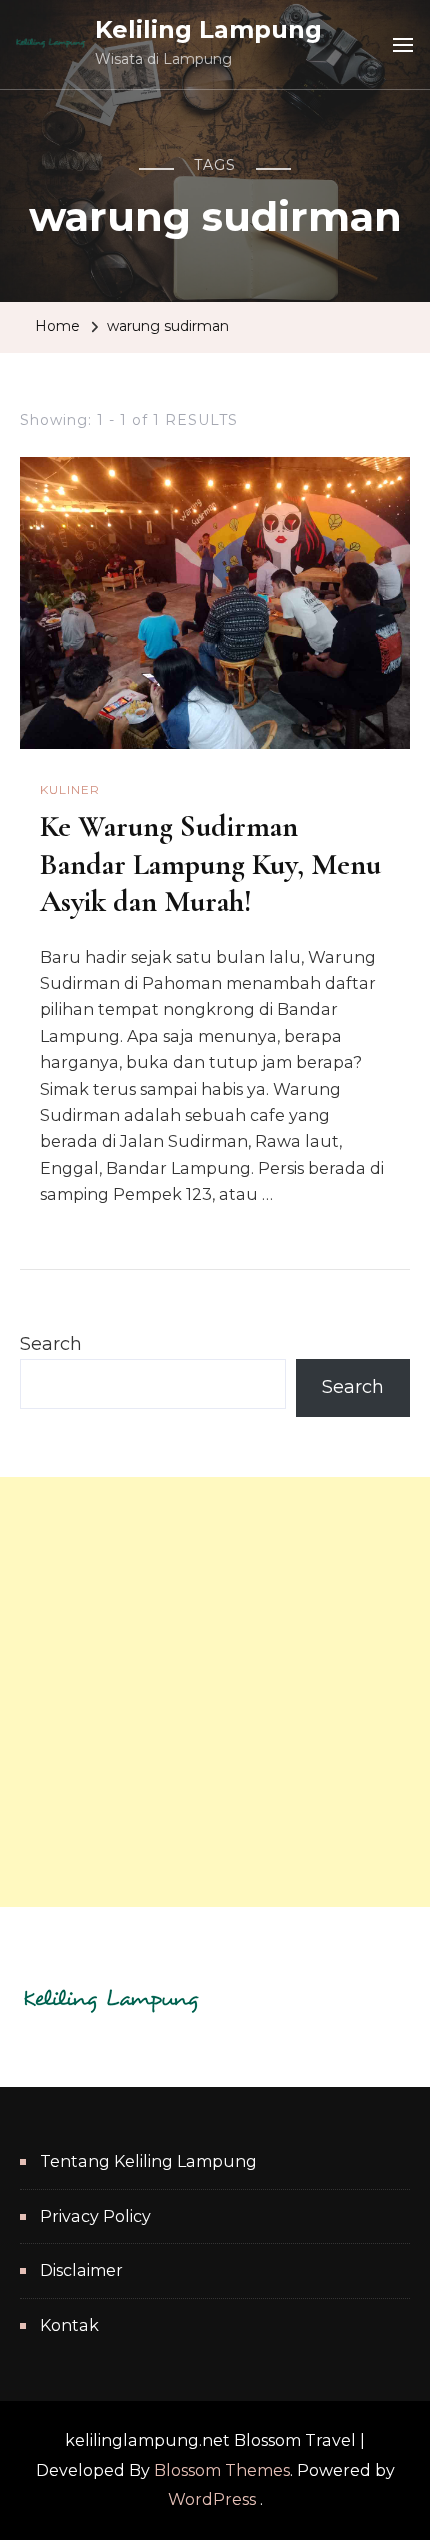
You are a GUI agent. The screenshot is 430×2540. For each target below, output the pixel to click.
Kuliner (70, 789)
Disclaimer (81, 2270)
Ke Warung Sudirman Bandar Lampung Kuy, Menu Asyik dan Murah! (210, 864)
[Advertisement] (215, 1692)
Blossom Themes (222, 2470)
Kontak (69, 2325)
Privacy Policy (95, 2216)
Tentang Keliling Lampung (148, 2161)
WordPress (212, 2499)
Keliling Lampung (208, 29)
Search (51, 1344)
